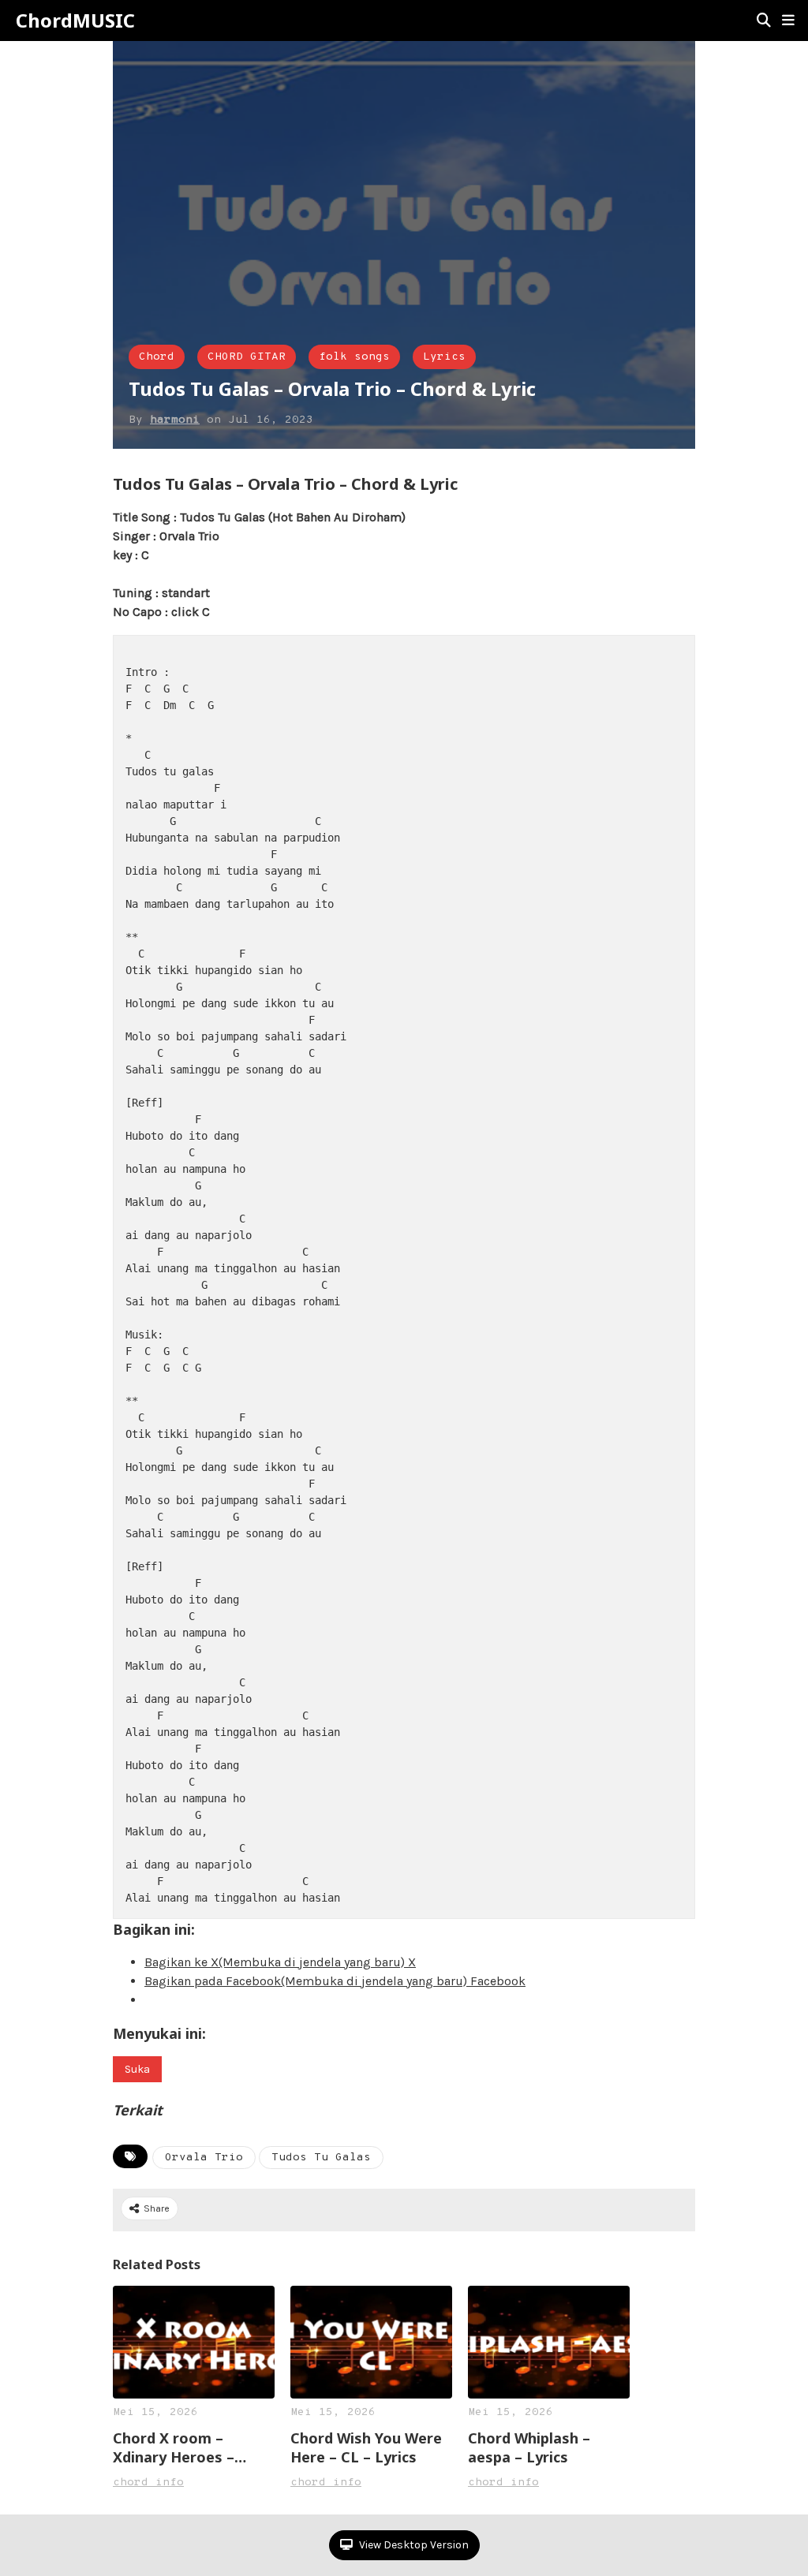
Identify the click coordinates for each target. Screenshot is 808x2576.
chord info (148, 2483)
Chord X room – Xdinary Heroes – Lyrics (174, 2447)
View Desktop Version (413, 2545)
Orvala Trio (204, 2158)
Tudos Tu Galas (321, 2158)
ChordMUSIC (75, 21)
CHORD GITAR (247, 357)
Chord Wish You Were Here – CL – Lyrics (366, 2447)
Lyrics (444, 357)
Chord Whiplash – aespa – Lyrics (529, 2447)
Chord (157, 357)
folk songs (354, 357)
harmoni (175, 420)
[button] (788, 21)
